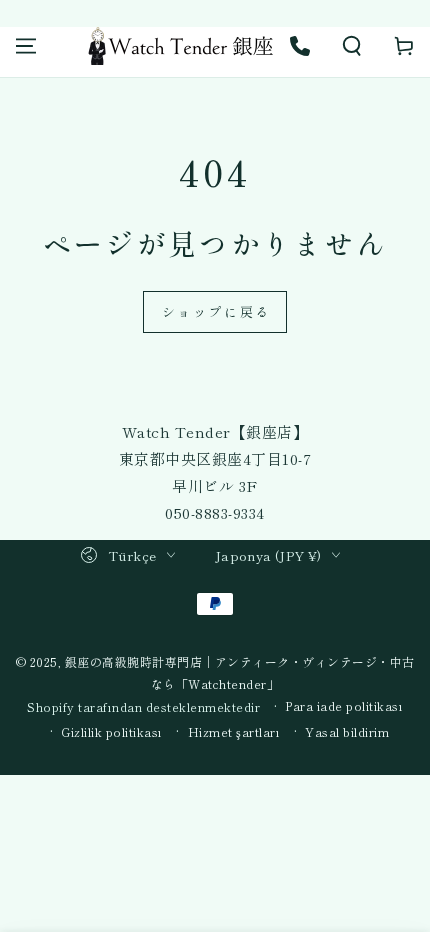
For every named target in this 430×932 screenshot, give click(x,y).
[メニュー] (26, 46)
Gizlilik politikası (112, 732)
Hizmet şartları (234, 732)
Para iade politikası (344, 706)
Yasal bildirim (347, 732)
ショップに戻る (216, 311)
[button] (352, 46)
